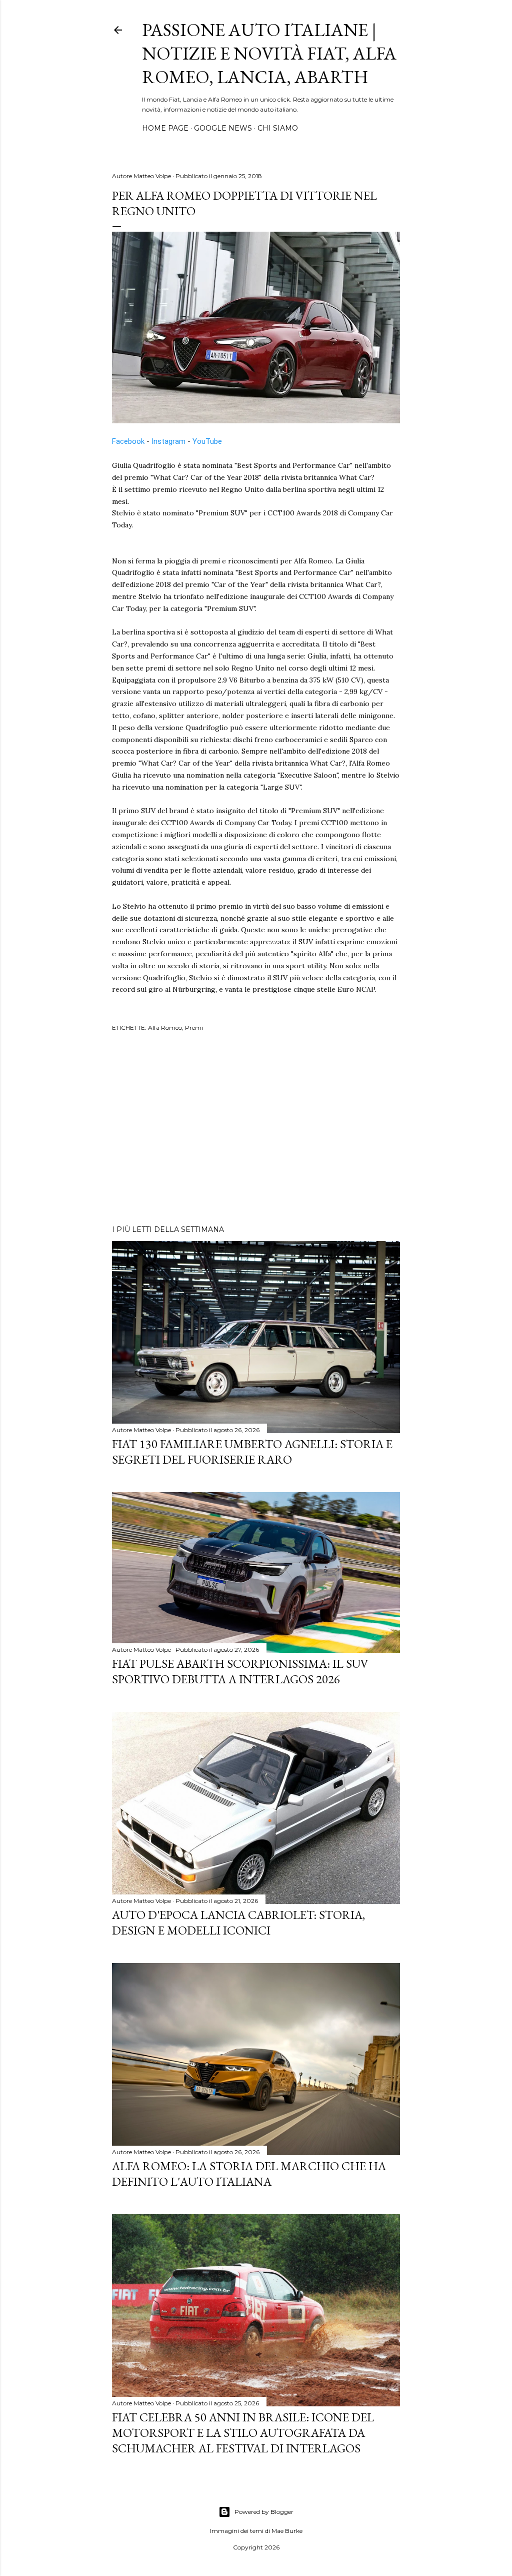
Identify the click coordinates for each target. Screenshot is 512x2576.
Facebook (128, 441)
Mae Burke (287, 2531)
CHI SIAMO (278, 128)
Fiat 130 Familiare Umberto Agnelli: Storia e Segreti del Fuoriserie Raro (252, 1452)
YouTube (207, 441)
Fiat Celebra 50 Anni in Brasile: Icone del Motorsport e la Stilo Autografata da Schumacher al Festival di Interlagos (243, 2433)
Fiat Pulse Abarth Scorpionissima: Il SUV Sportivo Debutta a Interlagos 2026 (240, 1671)
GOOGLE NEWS (223, 128)
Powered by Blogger (264, 2512)
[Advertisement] (256, 1130)
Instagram (168, 441)
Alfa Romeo (165, 1028)
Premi (194, 1028)
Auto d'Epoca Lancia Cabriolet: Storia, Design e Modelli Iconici (238, 1922)
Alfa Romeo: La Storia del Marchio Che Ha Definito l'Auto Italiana (249, 2174)
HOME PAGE (165, 128)
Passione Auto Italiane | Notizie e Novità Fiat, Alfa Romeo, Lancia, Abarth (269, 53)
